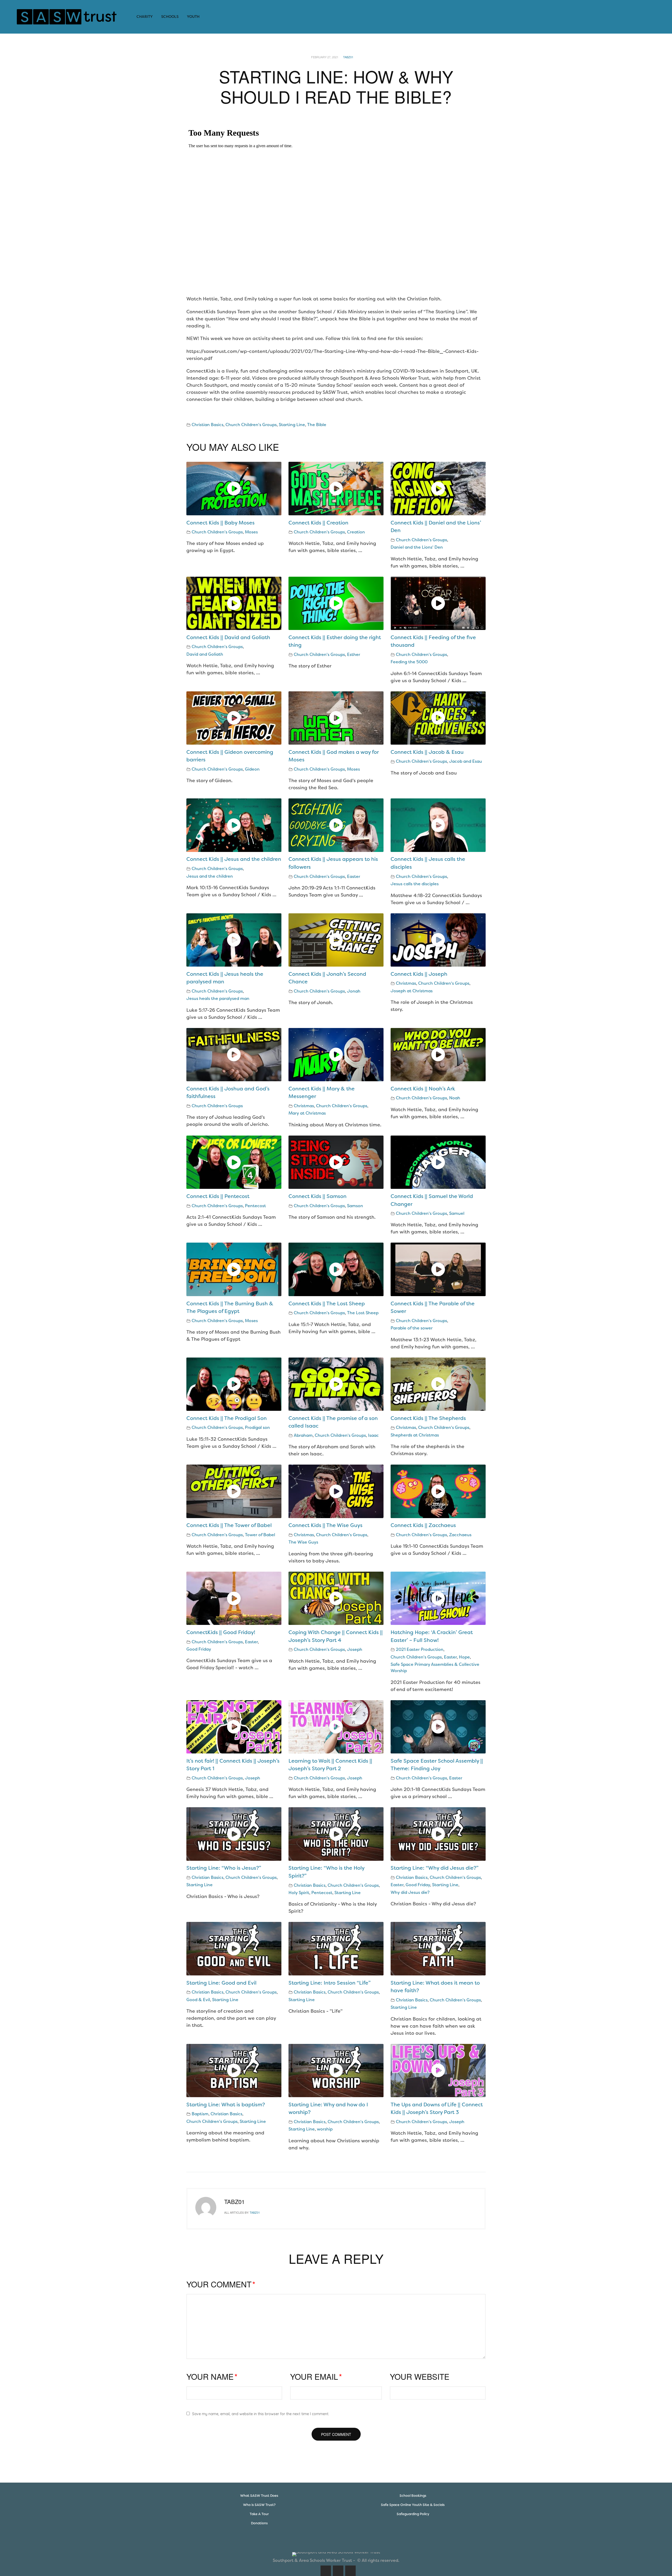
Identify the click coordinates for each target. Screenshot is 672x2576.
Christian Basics (208, 425)
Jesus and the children (210, 876)
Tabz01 (348, 57)
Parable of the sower (412, 1328)
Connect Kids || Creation (318, 523)
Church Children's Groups (251, 425)
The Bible (317, 425)
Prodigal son (257, 1427)
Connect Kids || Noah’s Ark (423, 1089)
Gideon (252, 769)
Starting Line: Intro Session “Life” (330, 1983)
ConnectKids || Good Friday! (221, 1632)
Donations (259, 2523)
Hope (464, 1657)
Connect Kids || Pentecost (218, 1196)
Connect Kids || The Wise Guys (325, 1525)
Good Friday (199, 1649)
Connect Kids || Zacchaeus (423, 1525)
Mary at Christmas (307, 1113)
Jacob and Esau (466, 761)
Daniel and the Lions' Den (417, 547)
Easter (354, 876)
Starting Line (292, 425)
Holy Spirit (299, 1893)
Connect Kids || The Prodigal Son (227, 1418)
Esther (354, 654)
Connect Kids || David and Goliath (228, 637)
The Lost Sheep (363, 1313)
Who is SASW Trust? (259, 2505)
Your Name (212, 2376)
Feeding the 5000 (409, 662)
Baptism (200, 2114)
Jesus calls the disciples (415, 884)
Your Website (420, 2376)
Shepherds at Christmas (415, 1435)
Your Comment (221, 2284)
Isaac (373, 1435)
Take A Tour (259, 2514)
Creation (356, 532)
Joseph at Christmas (412, 991)
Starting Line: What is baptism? (226, 2105)
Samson (355, 1206)
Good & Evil (198, 2000)
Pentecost (255, 1206)
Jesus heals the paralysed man (218, 998)
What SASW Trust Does (259, 2496)
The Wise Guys (303, 1542)
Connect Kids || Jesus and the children (234, 859)
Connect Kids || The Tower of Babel (229, 1525)
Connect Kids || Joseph (419, 974)
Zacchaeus (460, 1535)
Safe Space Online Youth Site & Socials (413, 2505)
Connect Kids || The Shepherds (428, 1418)
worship (325, 2129)
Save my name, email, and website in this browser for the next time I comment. (261, 2414)
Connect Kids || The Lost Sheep (327, 1303)
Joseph (355, 1649)
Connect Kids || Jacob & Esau (427, 752)
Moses (251, 532)
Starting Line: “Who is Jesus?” (224, 1868)
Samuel (457, 1213)
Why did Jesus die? (410, 1892)
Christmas (406, 983)
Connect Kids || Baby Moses (220, 523)
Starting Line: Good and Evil (221, 1983)
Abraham (303, 1435)
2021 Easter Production (420, 1649)
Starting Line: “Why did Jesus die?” (435, 1868)
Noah (455, 1098)
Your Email (316, 2376)
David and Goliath (205, 654)
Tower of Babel (260, 1535)
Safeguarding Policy (413, 2514)
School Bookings (413, 2496)
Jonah (354, 991)
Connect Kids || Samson (317, 1196)
